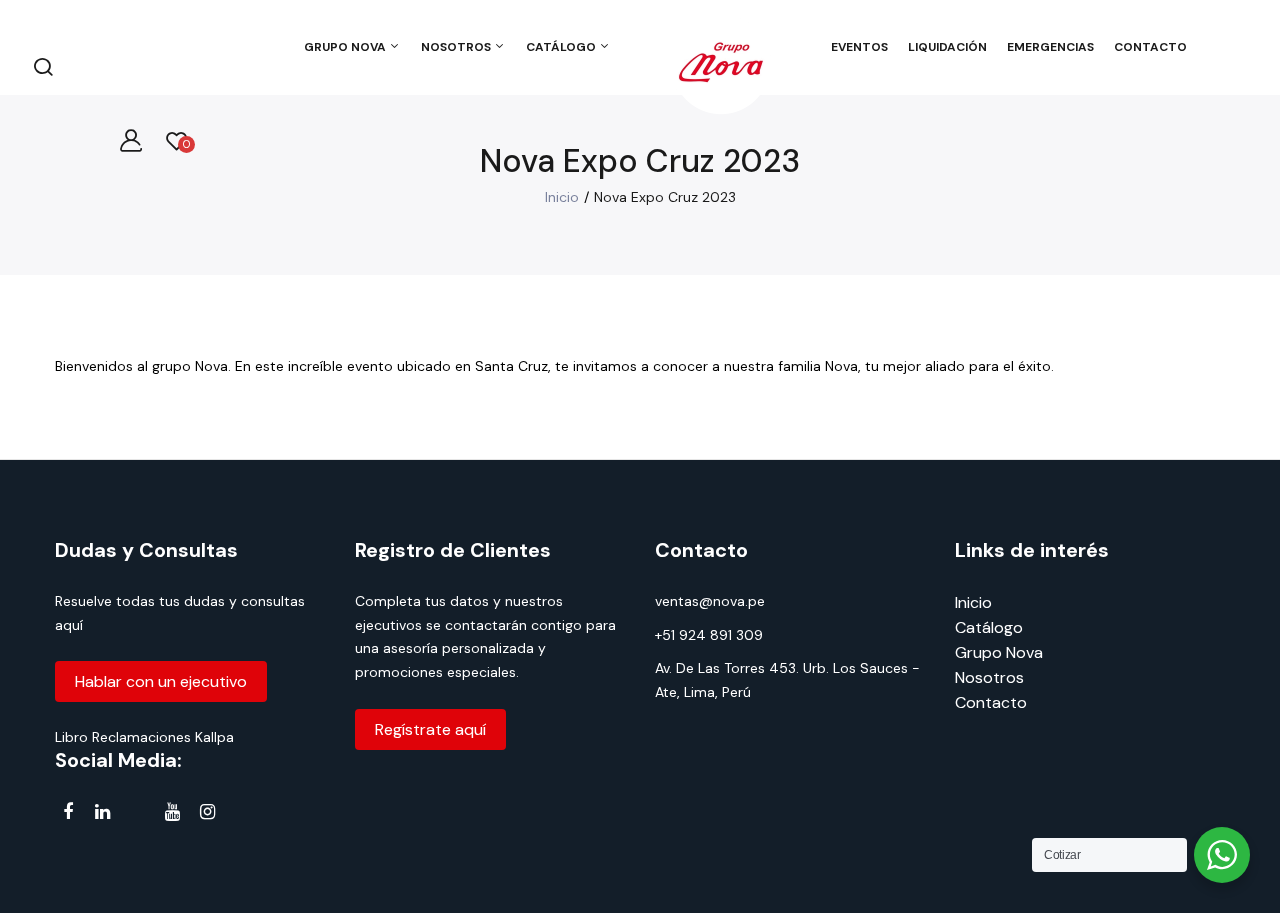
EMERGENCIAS (1050, 47)
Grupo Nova (999, 652)
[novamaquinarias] (721, 66)
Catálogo (989, 627)
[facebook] (67, 812)
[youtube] (172, 812)
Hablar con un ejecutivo (161, 681)
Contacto (991, 702)
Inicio (562, 197)
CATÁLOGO (562, 47)
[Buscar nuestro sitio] (43, 66)
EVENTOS (859, 47)
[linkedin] (102, 812)
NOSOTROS (457, 47)
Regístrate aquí (430, 729)
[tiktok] (137, 815)
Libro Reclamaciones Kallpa (144, 737)
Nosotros (989, 677)
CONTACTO (1150, 47)
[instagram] (207, 812)
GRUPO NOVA (346, 47)
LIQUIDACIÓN (947, 47)
